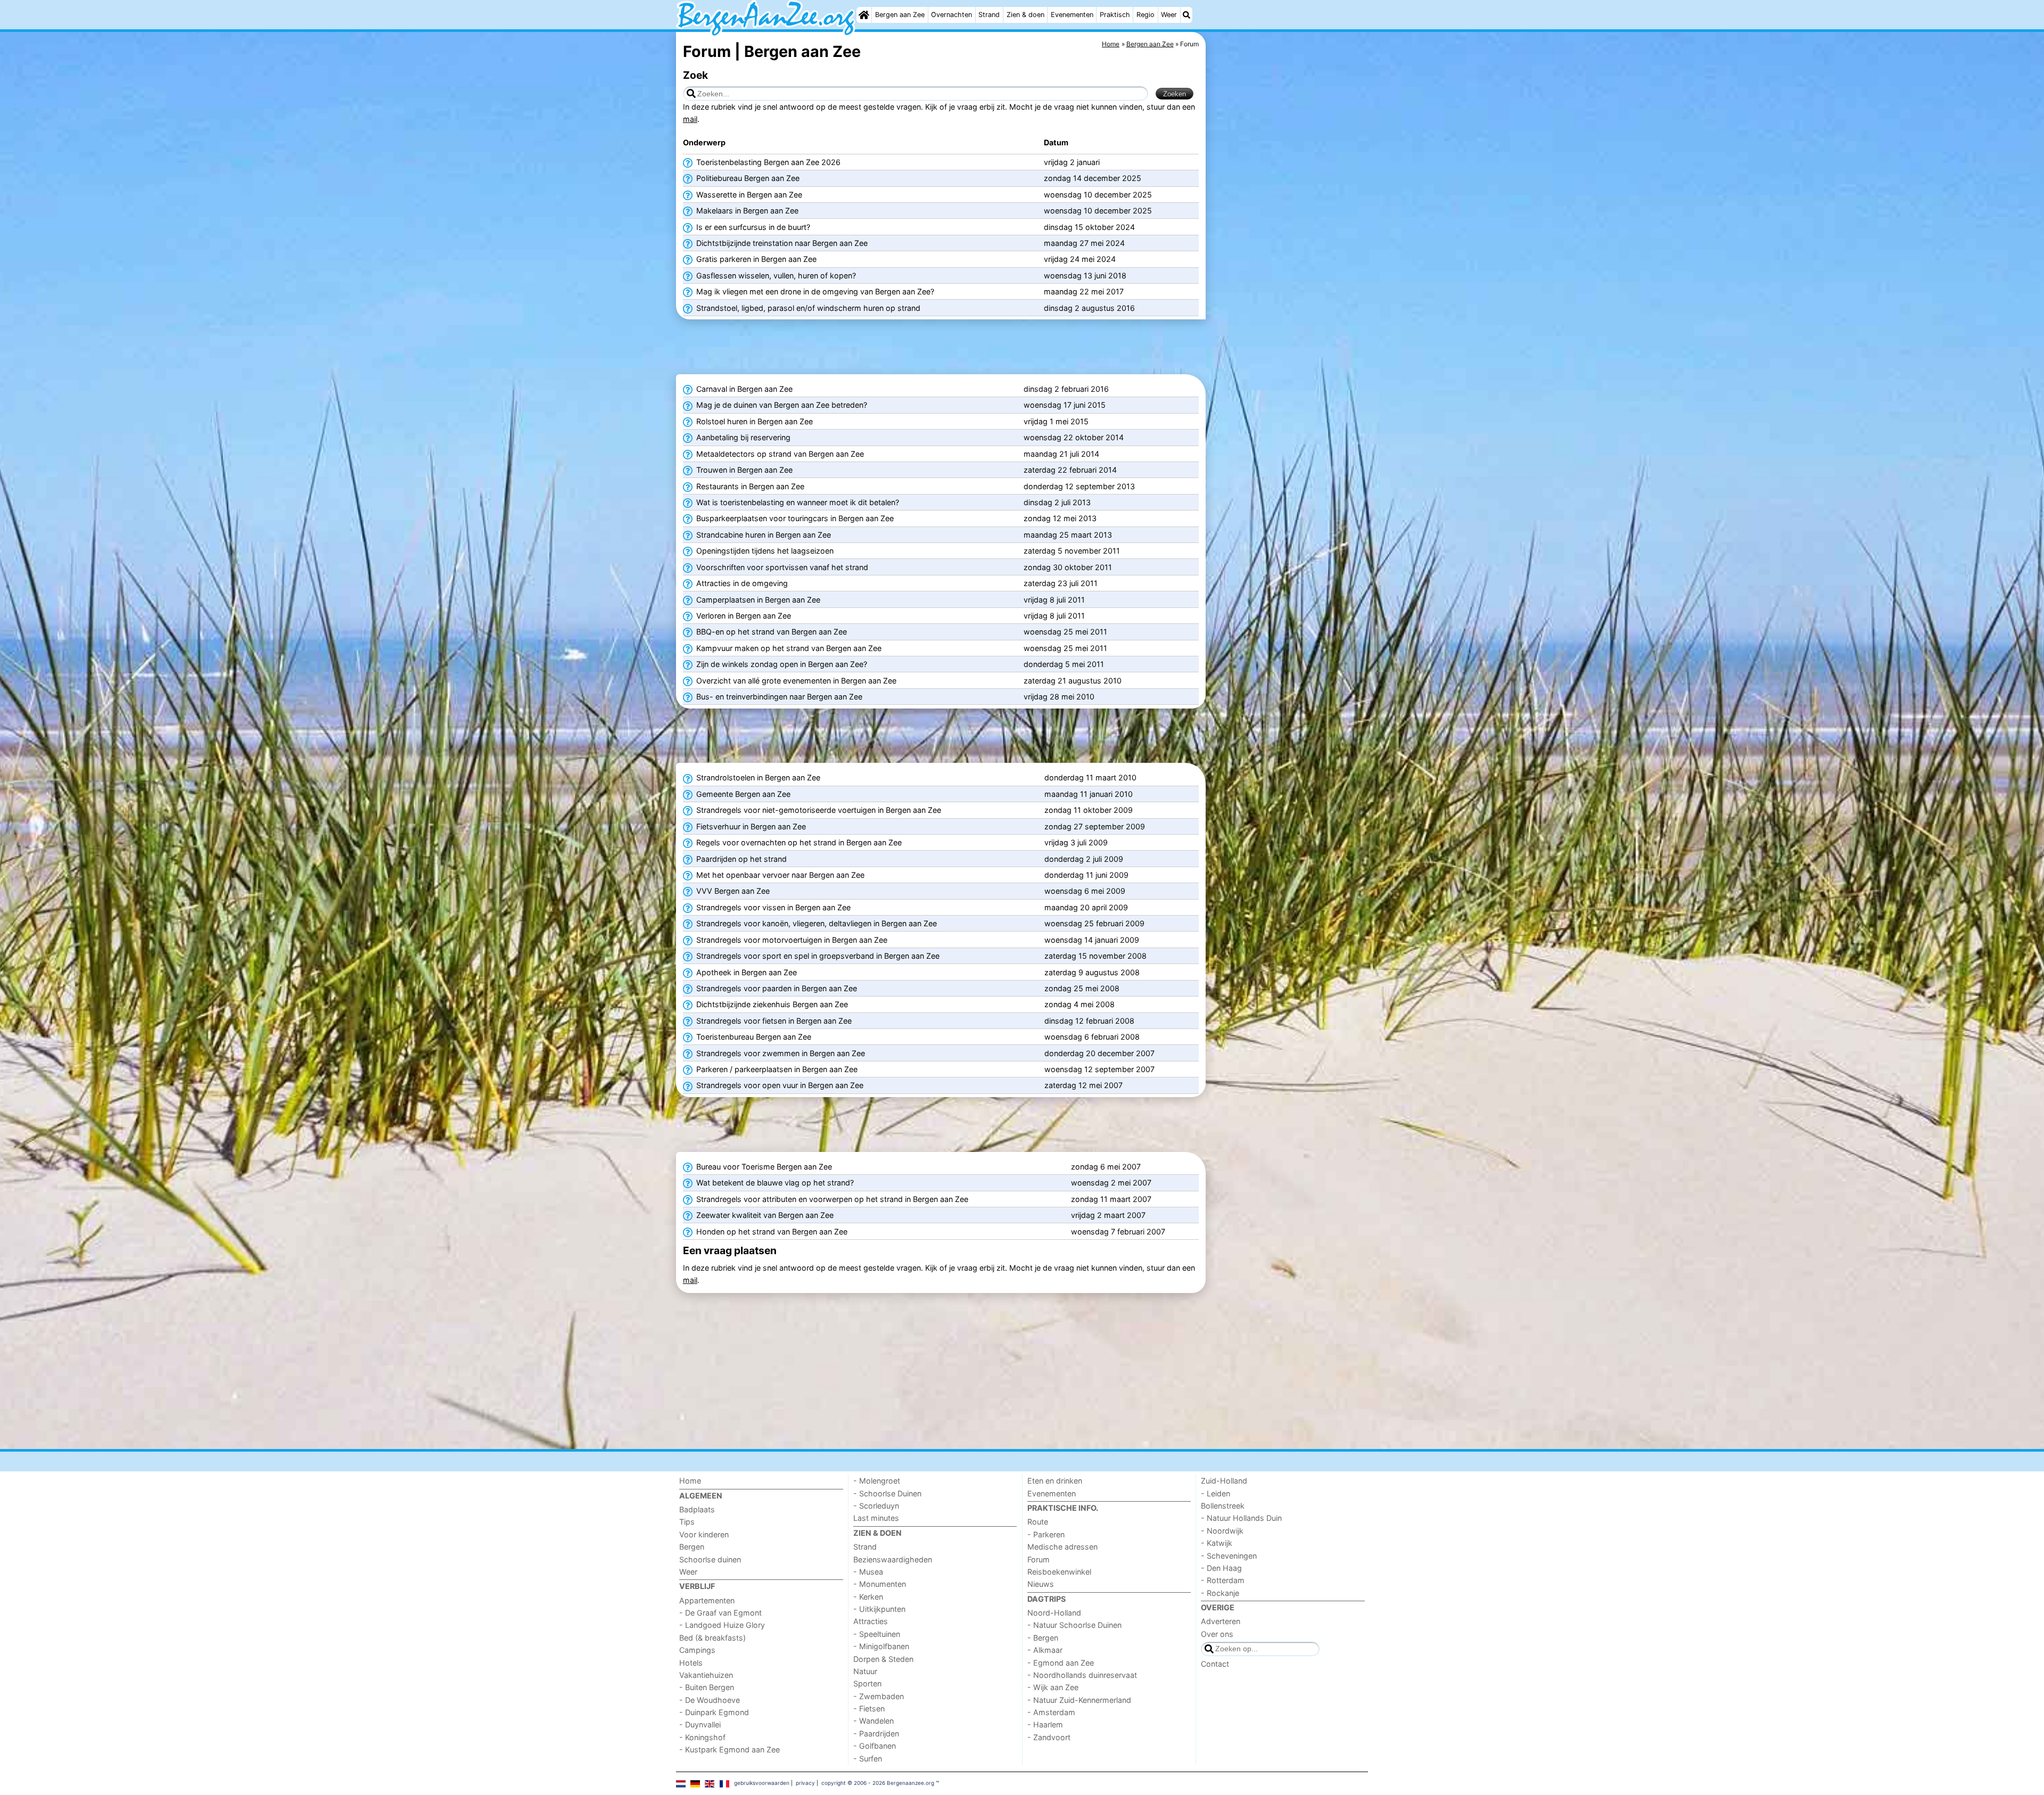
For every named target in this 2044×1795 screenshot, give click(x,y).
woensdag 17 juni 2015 (1065, 405)
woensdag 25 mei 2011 (1065, 632)
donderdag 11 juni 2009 (1086, 875)
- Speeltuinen (877, 1634)
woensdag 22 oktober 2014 (1074, 437)
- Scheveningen (1229, 1556)
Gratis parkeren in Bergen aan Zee (755, 259)
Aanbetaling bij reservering (742, 437)
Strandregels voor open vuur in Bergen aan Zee (779, 1085)
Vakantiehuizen (706, 1675)
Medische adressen (1062, 1547)
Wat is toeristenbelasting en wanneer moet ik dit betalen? (797, 502)
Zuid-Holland (1224, 1481)
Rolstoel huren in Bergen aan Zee (753, 421)
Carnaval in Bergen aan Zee (743, 389)
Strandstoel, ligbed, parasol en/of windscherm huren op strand (807, 308)
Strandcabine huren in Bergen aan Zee (763, 535)
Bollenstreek (1223, 1506)
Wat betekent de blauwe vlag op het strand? (774, 1183)
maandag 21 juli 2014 (1061, 454)
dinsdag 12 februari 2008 (1089, 1021)
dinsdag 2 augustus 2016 (1089, 308)
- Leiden (1215, 1493)
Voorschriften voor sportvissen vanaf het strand (781, 567)
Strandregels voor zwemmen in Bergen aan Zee (780, 1053)
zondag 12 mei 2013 (1060, 518)
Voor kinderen (704, 1534)
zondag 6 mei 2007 (1106, 1167)
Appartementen (707, 1600)
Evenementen (1072, 15)
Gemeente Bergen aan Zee (742, 794)
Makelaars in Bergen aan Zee (746, 211)
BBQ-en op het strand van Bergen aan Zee (770, 632)
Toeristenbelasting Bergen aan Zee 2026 (767, 162)
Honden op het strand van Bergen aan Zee (771, 1232)
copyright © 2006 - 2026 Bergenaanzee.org (878, 1783)
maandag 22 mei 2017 (1084, 291)
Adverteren (1221, 1621)
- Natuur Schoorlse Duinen (1074, 1625)
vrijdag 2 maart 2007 (1108, 1215)
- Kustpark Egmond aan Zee (730, 1749)
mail (690, 119)
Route (1038, 1522)
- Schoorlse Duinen (887, 1493)
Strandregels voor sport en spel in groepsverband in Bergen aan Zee (817, 956)
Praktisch (1115, 15)
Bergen (692, 1547)
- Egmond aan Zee (1061, 1663)
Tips (687, 1522)
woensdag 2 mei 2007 (1111, 1183)
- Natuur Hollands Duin (1241, 1518)
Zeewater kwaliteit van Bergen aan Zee (764, 1215)
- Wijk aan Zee (1053, 1687)
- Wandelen (873, 1721)
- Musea (868, 1572)
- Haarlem (1045, 1724)
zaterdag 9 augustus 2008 (1092, 972)
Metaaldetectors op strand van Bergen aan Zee (779, 454)
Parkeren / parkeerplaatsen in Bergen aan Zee (776, 1069)
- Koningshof (702, 1737)
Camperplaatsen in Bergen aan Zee (757, 600)
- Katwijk (1217, 1543)
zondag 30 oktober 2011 (1068, 567)
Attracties (871, 1621)
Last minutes (876, 1518)
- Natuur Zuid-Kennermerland (1079, 1700)
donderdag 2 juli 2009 (1084, 859)
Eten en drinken (1055, 1481)
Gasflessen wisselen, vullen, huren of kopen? (775, 275)
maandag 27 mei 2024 (1084, 243)
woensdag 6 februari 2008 (1092, 1037)
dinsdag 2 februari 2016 (1066, 389)
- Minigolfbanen (881, 1646)
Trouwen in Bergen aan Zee (743, 470)
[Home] (864, 15)
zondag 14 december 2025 (1093, 178)
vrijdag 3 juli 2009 (1076, 842)
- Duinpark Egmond (714, 1712)
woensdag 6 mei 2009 (1085, 891)
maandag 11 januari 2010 (1089, 794)
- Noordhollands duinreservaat (1082, 1675)
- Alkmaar (1045, 1650)
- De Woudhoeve (710, 1700)
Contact (1215, 1664)
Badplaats (697, 1509)
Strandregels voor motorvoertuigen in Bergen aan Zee (791, 940)
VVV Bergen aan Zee (732, 891)
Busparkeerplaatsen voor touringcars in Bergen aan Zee (794, 518)
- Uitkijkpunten (879, 1609)
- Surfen (868, 1759)
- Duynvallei (700, 1724)
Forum (1039, 1559)
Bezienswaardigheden (893, 1559)
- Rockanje (1220, 1593)
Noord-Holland (1054, 1613)
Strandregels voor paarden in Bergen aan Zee (776, 988)
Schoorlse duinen (710, 1559)
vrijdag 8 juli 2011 (1054, 600)
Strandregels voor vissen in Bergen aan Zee (772, 907)
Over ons (1217, 1634)
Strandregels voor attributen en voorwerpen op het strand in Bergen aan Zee (831, 1199)
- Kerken (868, 1597)
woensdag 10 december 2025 (1098, 195)
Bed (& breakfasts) (712, 1638)
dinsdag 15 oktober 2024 (1089, 227)
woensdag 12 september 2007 (1099, 1069)
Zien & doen (1025, 15)
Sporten (867, 1683)
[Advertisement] (1288, 277)
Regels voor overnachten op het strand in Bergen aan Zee (798, 842)
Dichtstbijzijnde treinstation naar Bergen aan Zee (781, 243)
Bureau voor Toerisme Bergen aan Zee (763, 1167)
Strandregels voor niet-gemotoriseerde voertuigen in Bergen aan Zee (818, 810)
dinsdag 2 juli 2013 (1057, 502)
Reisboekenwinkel (1059, 1572)
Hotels (691, 1663)
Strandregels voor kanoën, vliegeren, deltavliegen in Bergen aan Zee (815, 923)
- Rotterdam (1223, 1580)
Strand (989, 15)
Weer (1169, 15)
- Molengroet (877, 1481)
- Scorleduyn (876, 1506)
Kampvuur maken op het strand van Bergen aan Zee (788, 648)
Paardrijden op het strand (740, 859)
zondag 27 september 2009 (1095, 826)
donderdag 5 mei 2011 (1064, 664)
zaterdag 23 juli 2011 (1061, 583)
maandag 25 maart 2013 (1068, 535)
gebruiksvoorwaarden (762, 1783)
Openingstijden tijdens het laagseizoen (764, 551)
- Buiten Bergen (707, 1687)
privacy (805, 1783)
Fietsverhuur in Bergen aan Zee (750, 826)
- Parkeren (1046, 1534)
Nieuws (1041, 1584)
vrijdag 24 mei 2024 (1080, 259)
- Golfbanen (875, 1746)
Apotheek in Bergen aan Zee (745, 972)
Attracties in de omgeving (741, 583)
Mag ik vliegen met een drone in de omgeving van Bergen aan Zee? (814, 291)
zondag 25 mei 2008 (1082, 988)
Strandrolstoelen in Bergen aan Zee (757, 777)
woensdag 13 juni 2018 (1085, 275)
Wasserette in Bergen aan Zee (748, 195)
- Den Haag (1221, 1568)
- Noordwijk (1222, 1531)
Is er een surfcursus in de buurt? (752, 227)
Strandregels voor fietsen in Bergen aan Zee (773, 1021)
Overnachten (951, 15)
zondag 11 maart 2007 (1111, 1199)
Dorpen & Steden (883, 1659)
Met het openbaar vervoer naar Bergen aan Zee (779, 875)
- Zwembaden (879, 1696)
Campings (697, 1650)
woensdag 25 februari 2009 (1094, 923)
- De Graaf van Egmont (720, 1613)
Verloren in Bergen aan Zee (743, 616)
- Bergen (1043, 1638)
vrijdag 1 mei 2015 (1056, 421)
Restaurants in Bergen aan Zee (749, 486)
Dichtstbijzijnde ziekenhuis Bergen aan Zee (771, 1004)
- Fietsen (869, 1708)
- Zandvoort (1049, 1737)
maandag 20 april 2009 (1086, 907)
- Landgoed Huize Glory (722, 1625)
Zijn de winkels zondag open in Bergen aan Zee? (781, 664)
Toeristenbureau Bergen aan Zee (753, 1037)
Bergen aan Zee (900, 15)
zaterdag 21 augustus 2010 (1073, 681)
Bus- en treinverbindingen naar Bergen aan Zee (778, 697)
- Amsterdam (1051, 1712)
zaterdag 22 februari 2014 (1070, 470)
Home (690, 1481)
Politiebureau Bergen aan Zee (747, 178)
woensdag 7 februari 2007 (1118, 1232)
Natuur (865, 1671)
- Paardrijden (876, 1734)
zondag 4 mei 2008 (1079, 1004)
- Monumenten (880, 1584)
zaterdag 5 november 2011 (1072, 551)
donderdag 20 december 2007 (1099, 1053)
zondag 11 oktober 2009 (1089, 810)
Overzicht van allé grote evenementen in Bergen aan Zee (795, 681)
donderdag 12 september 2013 (1079, 486)
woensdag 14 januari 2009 (1092, 940)
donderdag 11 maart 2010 (1090, 777)
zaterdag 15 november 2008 (1095, 956)
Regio (1145, 15)
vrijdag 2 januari (1072, 162)
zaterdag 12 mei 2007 (1083, 1085)
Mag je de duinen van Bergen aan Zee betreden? (781, 405)
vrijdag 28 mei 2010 (1059, 697)
